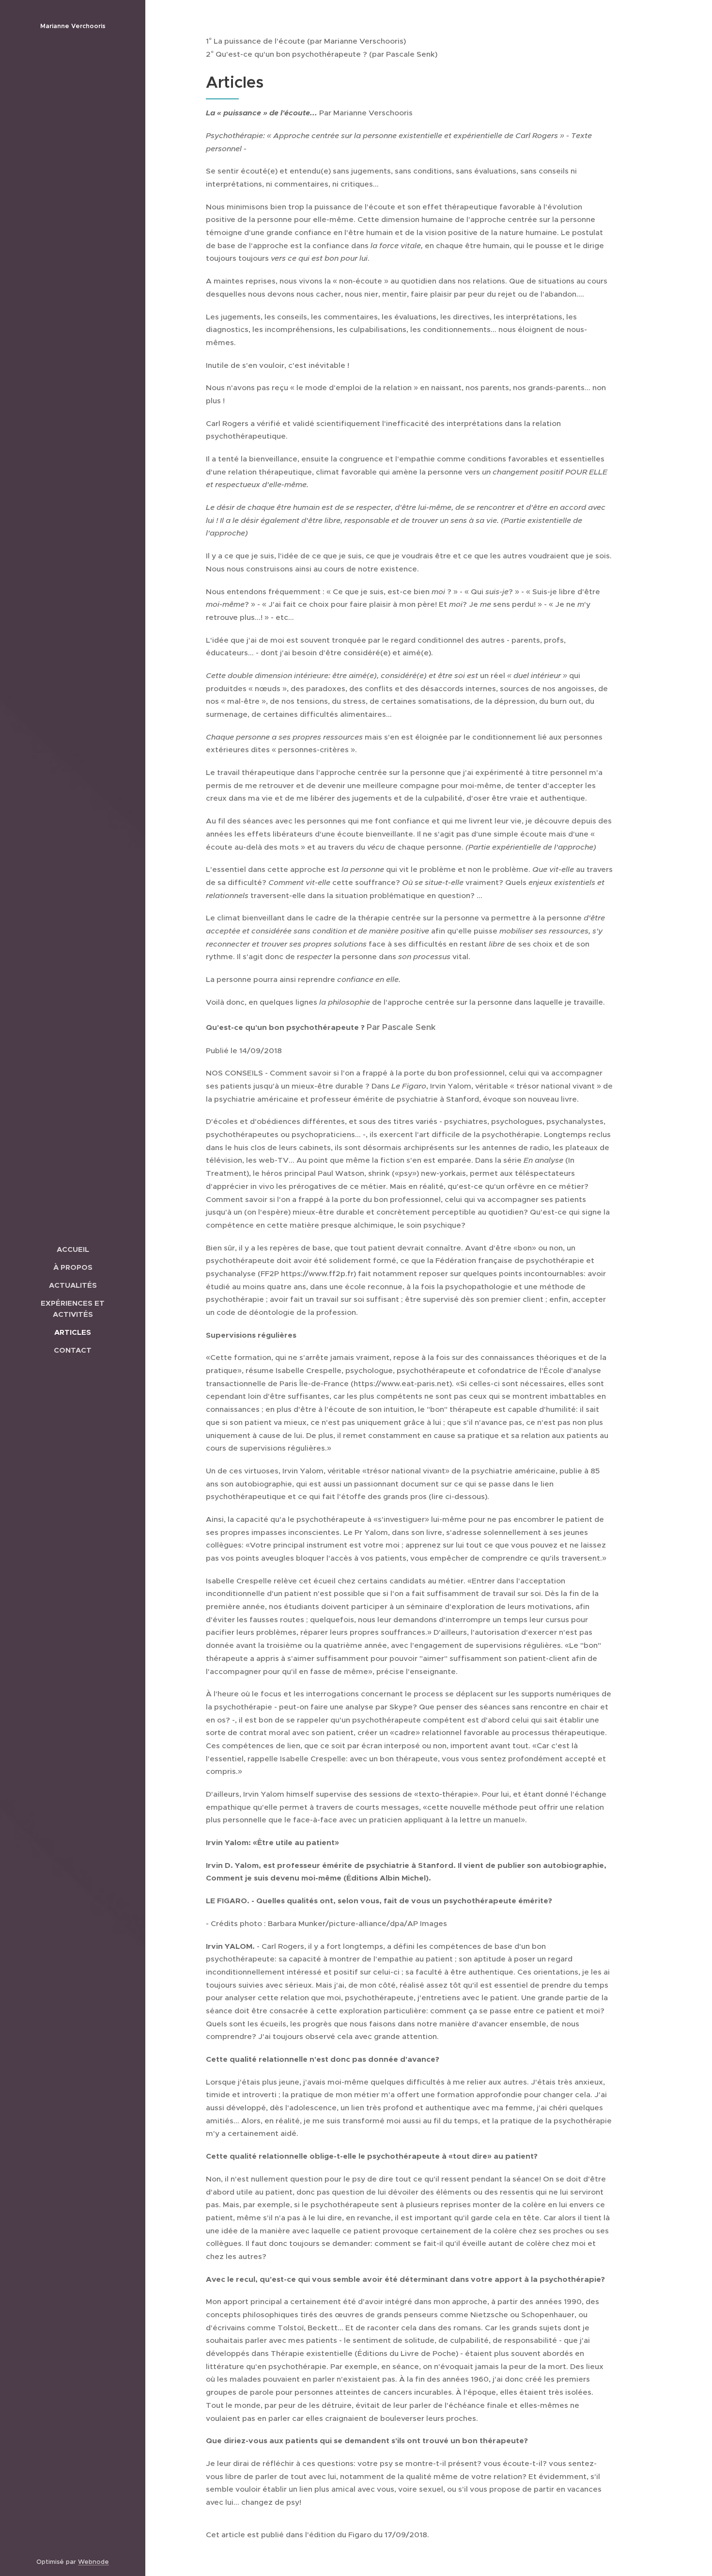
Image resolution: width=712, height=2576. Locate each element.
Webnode (93, 2562)
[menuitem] (73, 1249)
